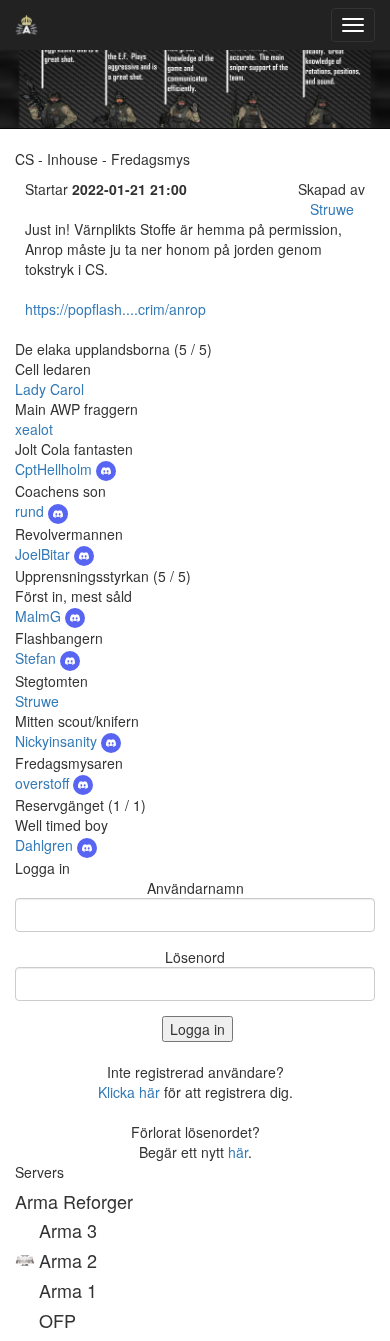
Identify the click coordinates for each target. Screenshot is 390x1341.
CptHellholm (55, 469)
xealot (34, 429)
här (238, 1152)
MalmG (40, 616)
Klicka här (129, 1092)
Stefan (37, 658)
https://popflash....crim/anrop (115, 309)
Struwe (332, 209)
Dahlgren (46, 845)
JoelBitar (44, 554)
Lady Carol (49, 389)
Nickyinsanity (58, 741)
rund (31, 511)
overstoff (44, 783)
